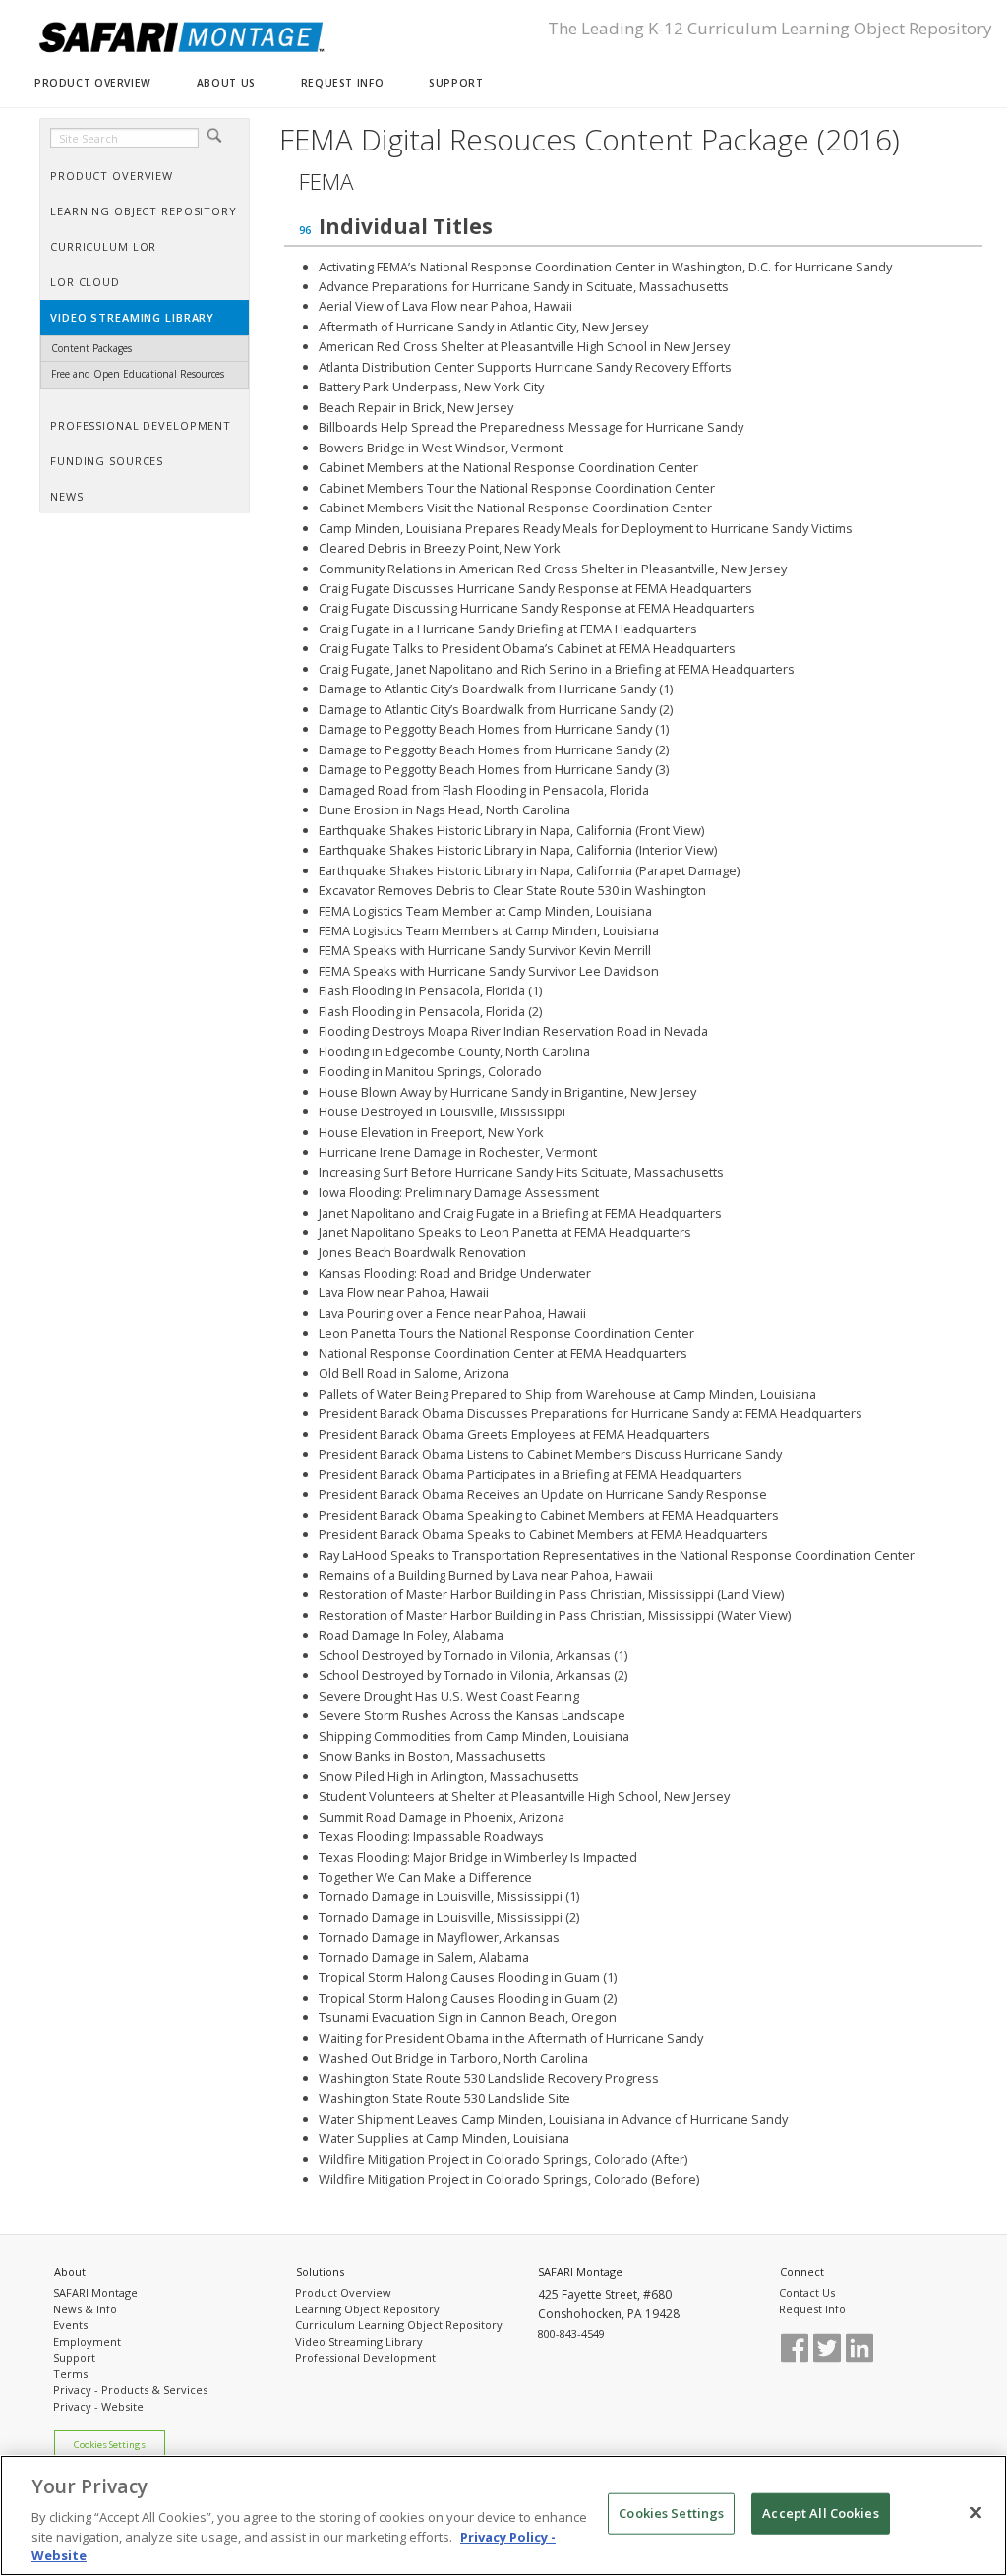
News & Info (85, 2309)
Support (74, 2357)
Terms (70, 2374)
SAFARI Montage (95, 2292)
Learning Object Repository (367, 2309)
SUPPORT (456, 83)
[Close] (976, 2513)
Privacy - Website (98, 2406)
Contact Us (807, 2292)
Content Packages (91, 348)
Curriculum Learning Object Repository (399, 2325)
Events (70, 2325)
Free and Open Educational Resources (138, 374)
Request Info (812, 2309)
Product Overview (343, 2292)
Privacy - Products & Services (130, 2390)
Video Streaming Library (359, 2341)
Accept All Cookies (820, 2513)
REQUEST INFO (342, 83)
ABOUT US (226, 83)
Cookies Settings (110, 2445)
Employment (87, 2341)
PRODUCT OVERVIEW (93, 83)
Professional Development (365, 2357)
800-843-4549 (571, 2334)
